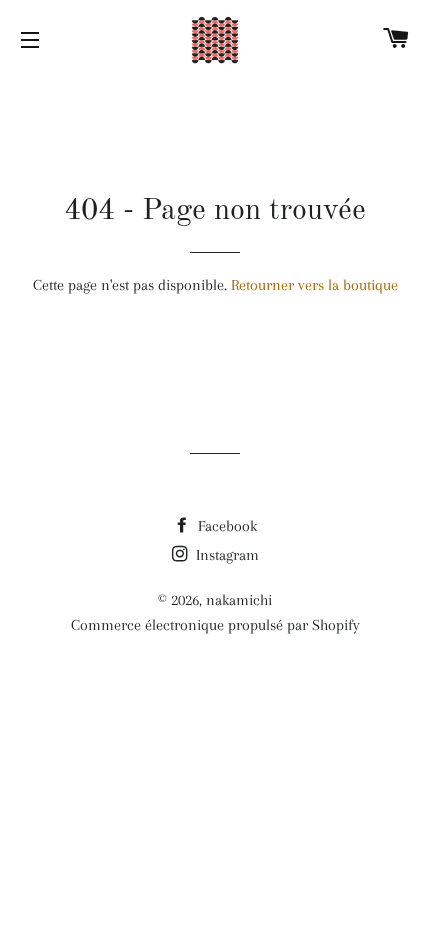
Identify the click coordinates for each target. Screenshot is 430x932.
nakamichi (239, 600)
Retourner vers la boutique (314, 285)
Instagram (225, 555)
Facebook (225, 526)
